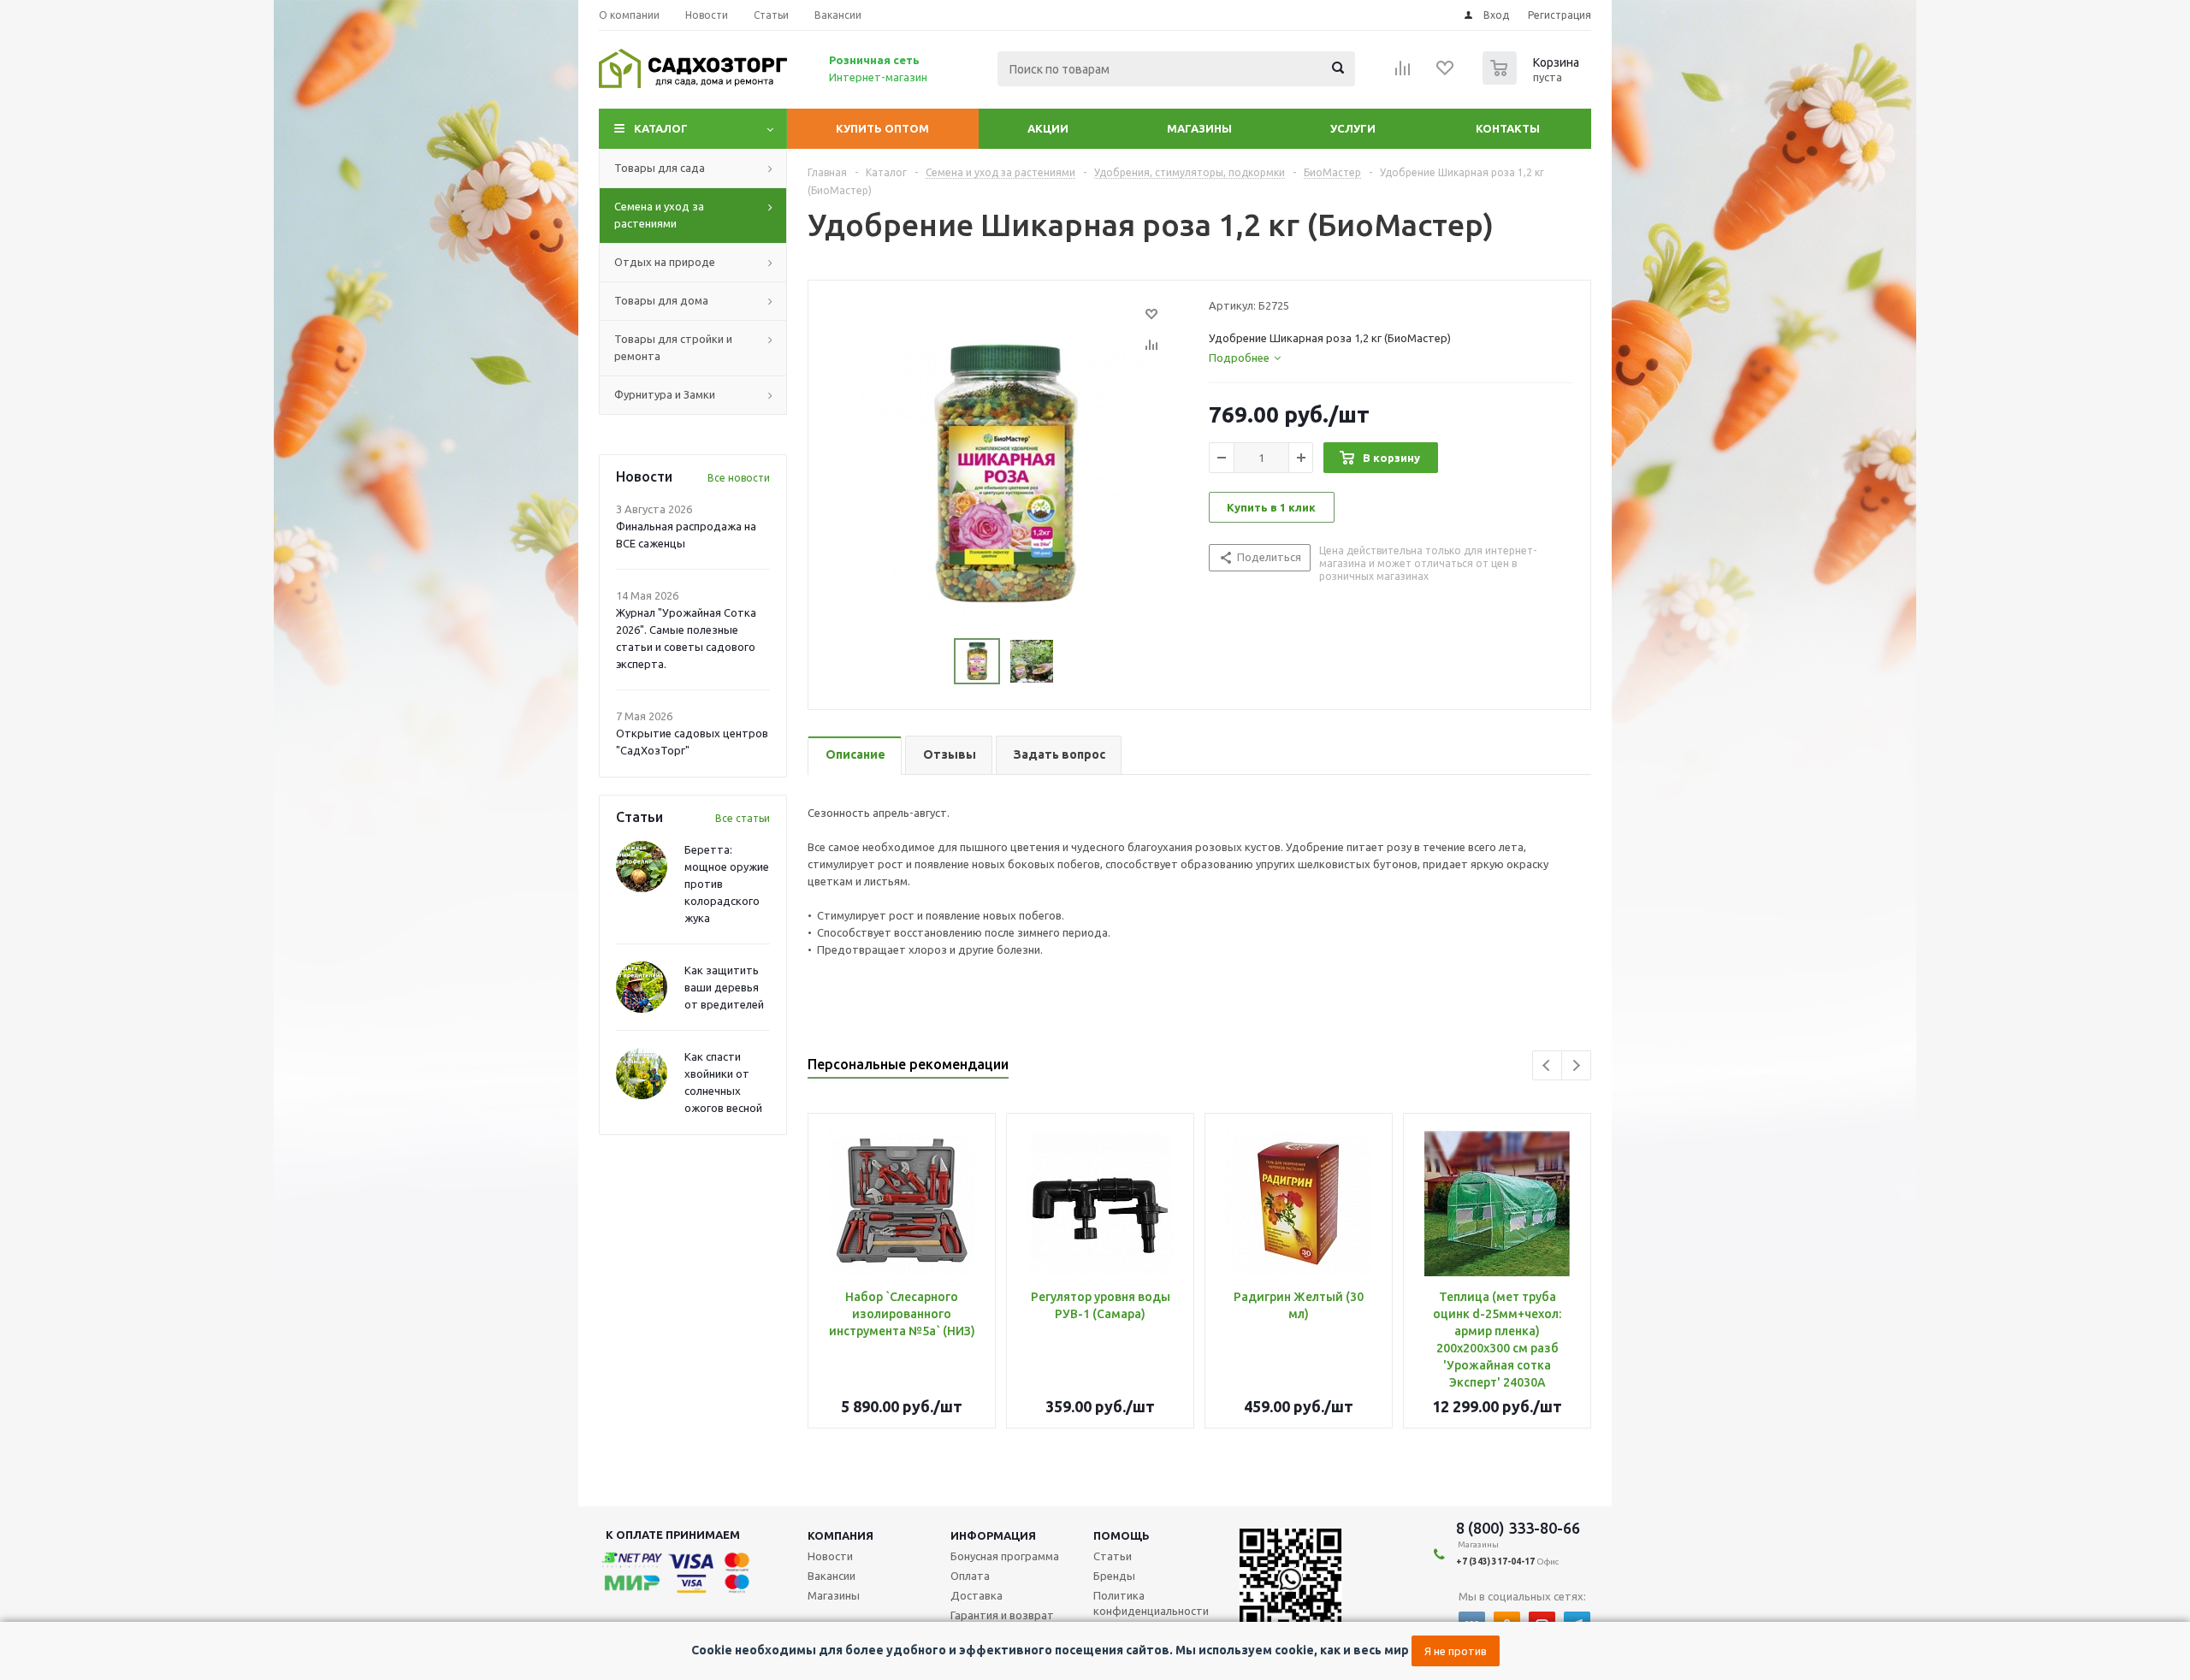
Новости (830, 1556)
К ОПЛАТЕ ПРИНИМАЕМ (673, 1535)
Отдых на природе (665, 262)
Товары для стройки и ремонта (673, 347)
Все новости (739, 478)
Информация (993, 1535)
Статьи (1113, 1556)
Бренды (1114, 1576)
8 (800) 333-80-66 (1518, 1528)
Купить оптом (882, 128)
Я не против (1456, 1651)
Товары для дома (661, 300)
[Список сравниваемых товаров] (1403, 74)
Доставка (977, 1595)
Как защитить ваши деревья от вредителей (724, 987)
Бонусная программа (1005, 1556)
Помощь (1122, 1535)
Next (1576, 1065)
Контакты (1508, 128)
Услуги (1353, 128)
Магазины (1199, 128)
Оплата (970, 1576)
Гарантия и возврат (1002, 1615)
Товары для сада (660, 168)
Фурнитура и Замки (665, 394)
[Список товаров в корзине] (1533, 80)
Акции (1048, 128)
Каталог (661, 128)
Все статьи (743, 818)
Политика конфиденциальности (1151, 1603)
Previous (1547, 1065)
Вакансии (832, 1576)
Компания (840, 1535)
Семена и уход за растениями (659, 215)
